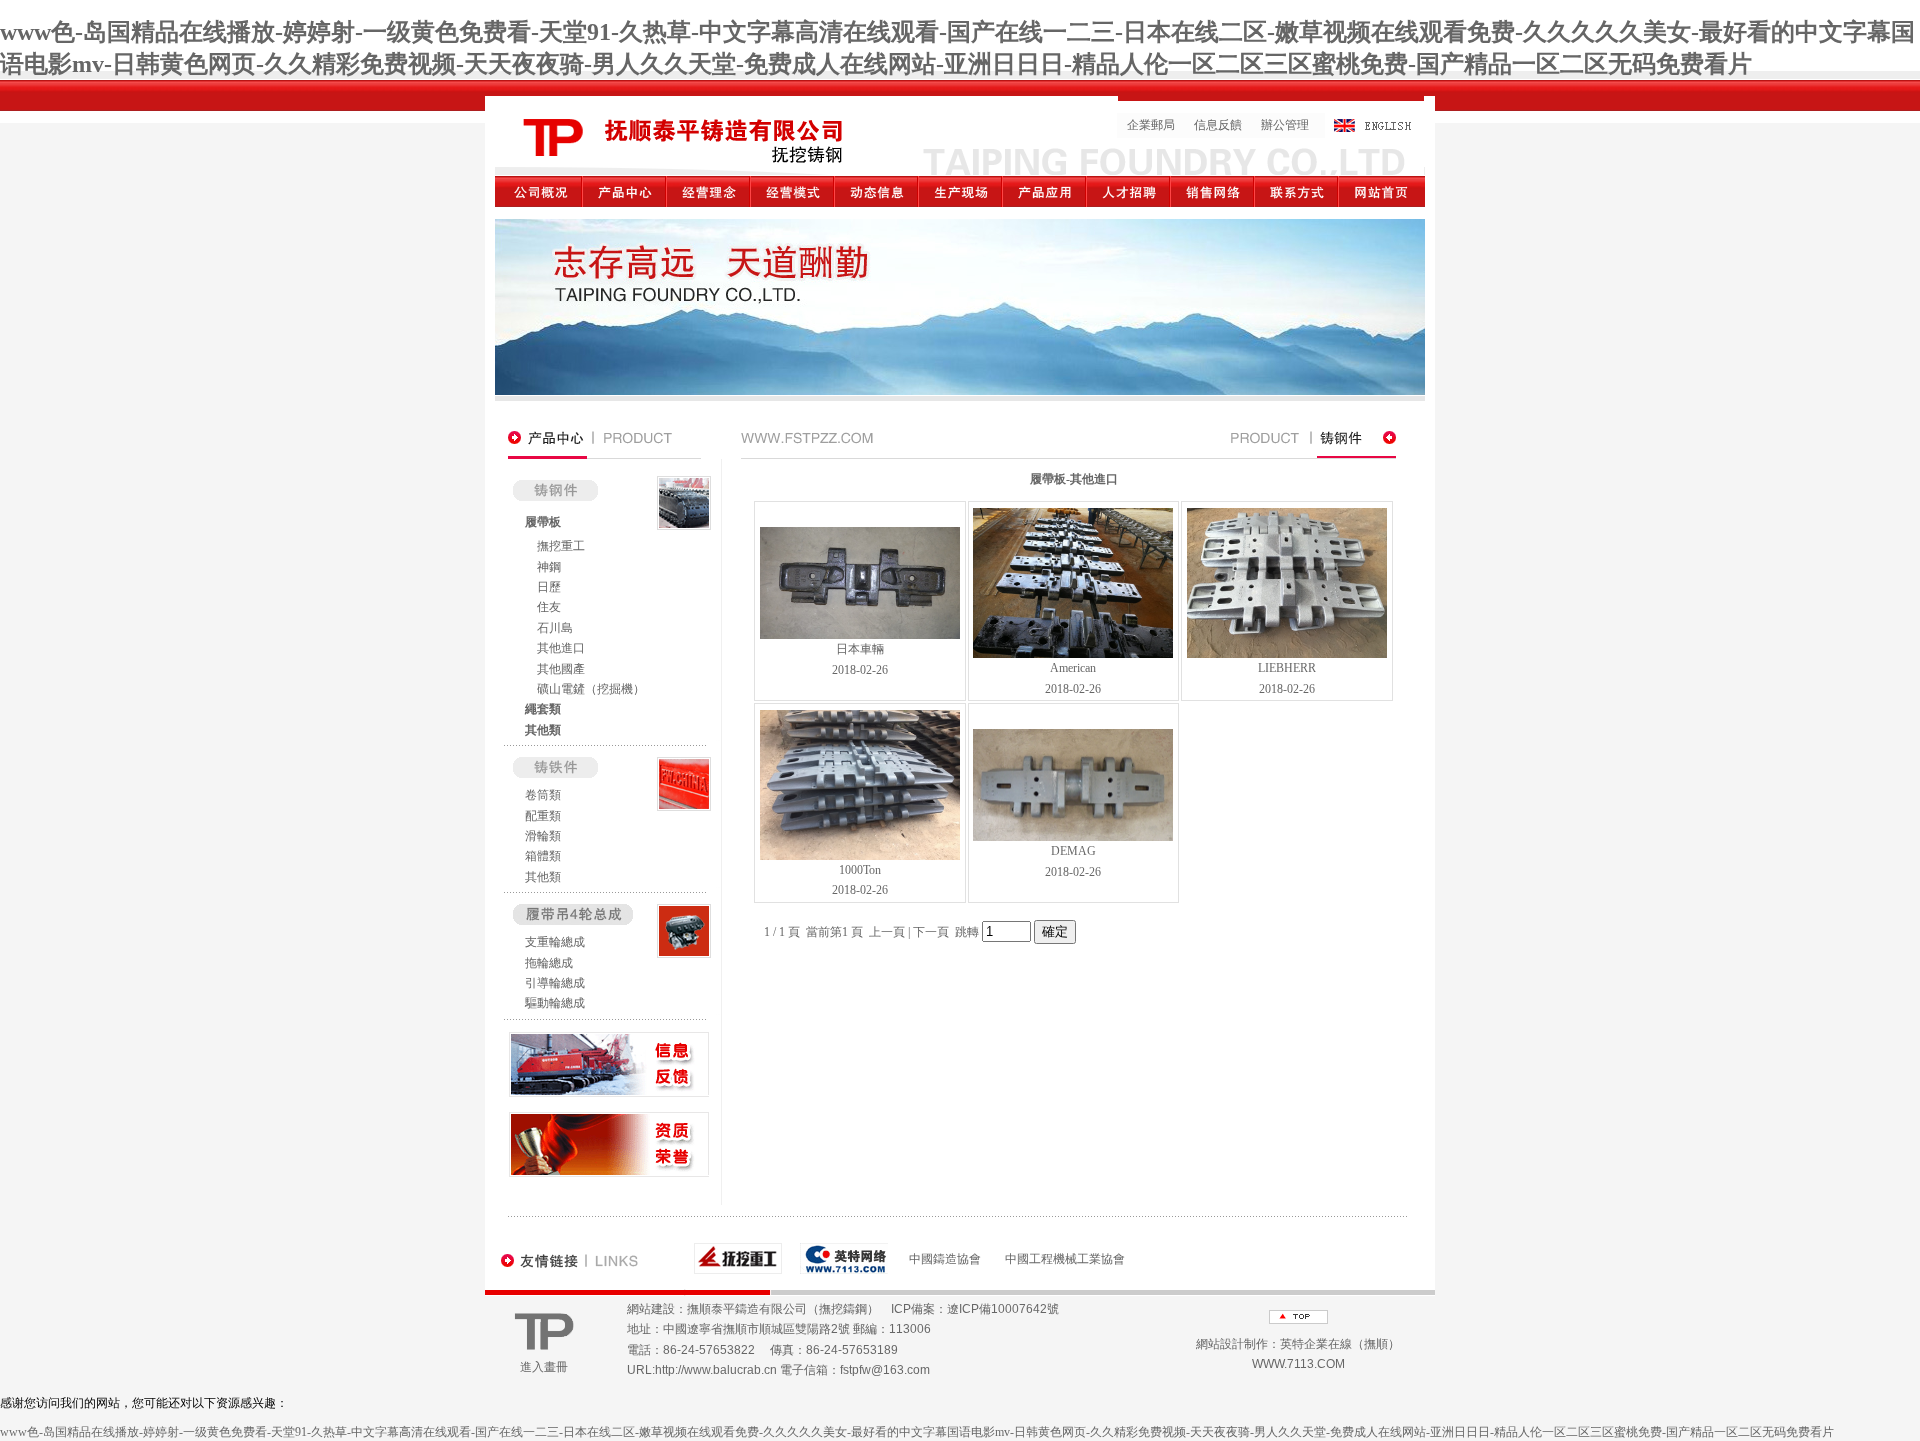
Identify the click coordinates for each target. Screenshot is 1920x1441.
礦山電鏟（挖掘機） (591, 689)
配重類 (543, 816)
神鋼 (549, 567)
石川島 (555, 628)
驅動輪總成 (555, 1003)
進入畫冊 (544, 1367)
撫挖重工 (561, 546)
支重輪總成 (555, 942)
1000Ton (860, 870)
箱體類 (543, 856)
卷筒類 (543, 795)
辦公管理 (1285, 125)
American (1073, 668)
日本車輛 (860, 649)
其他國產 (561, 669)
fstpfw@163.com (885, 1370)
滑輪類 (543, 836)
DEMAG (1073, 851)
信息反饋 (1218, 125)
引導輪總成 (555, 983)
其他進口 (561, 648)
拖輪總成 (549, 963)
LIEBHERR (1287, 668)
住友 (549, 607)
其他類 (543, 730)
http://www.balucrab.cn (716, 1370)
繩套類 (543, 709)
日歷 (549, 587)
